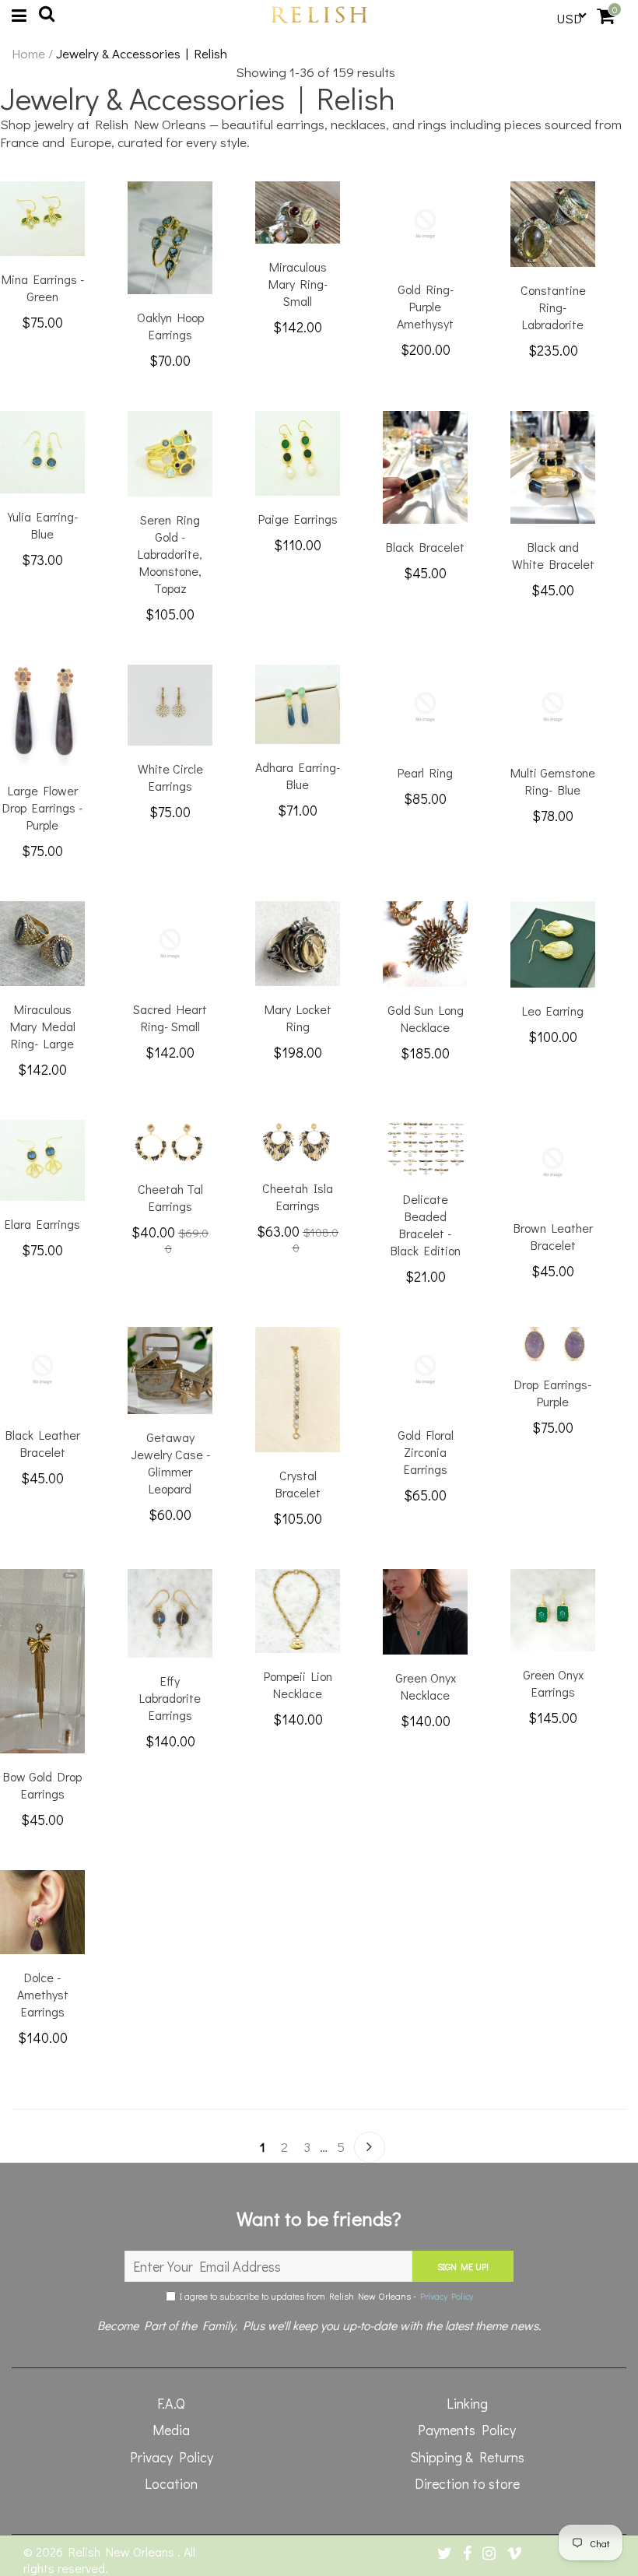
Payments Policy (467, 2430)
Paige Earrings (298, 519)
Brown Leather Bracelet (553, 1236)
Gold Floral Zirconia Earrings (426, 1452)
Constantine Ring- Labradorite (553, 307)
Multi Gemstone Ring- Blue (553, 781)
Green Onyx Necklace (426, 1686)
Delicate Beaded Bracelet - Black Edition (426, 1225)
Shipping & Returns (467, 2457)
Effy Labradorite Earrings (170, 1698)
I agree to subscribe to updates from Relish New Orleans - (324, 2296)
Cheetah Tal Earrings (170, 1197)
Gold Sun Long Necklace (426, 1018)
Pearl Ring (425, 772)
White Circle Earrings (170, 777)
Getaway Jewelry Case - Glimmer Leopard (170, 1463)
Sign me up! (463, 2266)
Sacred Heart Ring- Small (170, 1018)
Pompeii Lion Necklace (298, 1685)
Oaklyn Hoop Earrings (170, 326)
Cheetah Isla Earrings (298, 1197)
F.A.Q (171, 2403)
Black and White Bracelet (553, 555)
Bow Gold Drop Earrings (42, 1785)
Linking (467, 2403)
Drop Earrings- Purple (553, 1393)
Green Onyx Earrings (553, 1683)
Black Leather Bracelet (43, 1443)
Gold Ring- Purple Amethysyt (425, 306)
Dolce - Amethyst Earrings (43, 1994)
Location (171, 2483)
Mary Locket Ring (298, 1018)
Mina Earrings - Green (43, 288)
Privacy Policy (447, 2296)
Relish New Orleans (123, 2551)
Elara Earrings (42, 1224)
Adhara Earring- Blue (298, 776)
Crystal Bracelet (298, 1484)
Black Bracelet (425, 547)
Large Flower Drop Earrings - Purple (42, 807)
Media (171, 2430)
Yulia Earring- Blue (43, 525)
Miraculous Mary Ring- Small (298, 284)
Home (28, 54)
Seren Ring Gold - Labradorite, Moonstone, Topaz (170, 554)
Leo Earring (553, 1011)
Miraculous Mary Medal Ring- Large (43, 1026)
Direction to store (467, 2483)
